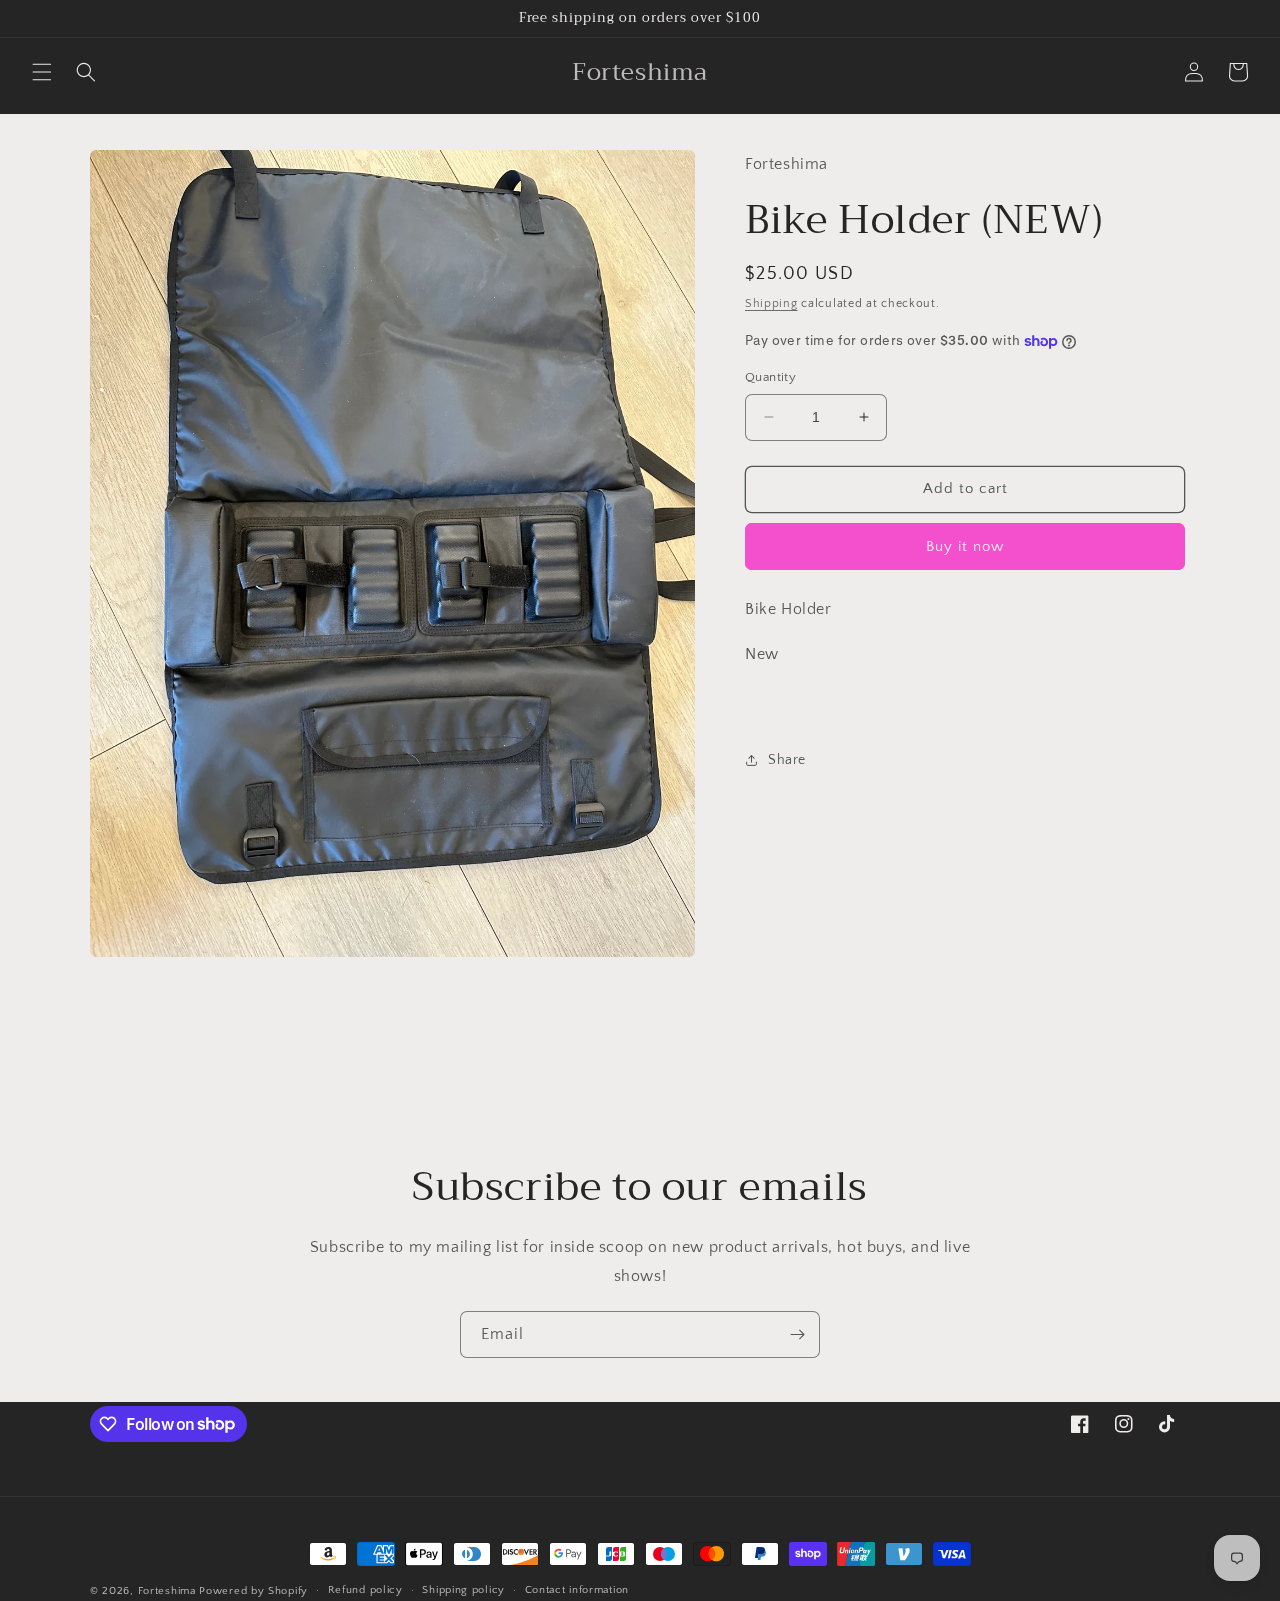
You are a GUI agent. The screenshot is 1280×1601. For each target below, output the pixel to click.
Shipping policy (463, 1590)
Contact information (577, 1590)
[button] (42, 72)
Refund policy (365, 1590)
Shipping (771, 303)
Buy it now (965, 546)
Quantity (770, 377)
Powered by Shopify (253, 1591)
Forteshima (167, 1591)
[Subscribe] (797, 1334)
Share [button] (787, 760)
